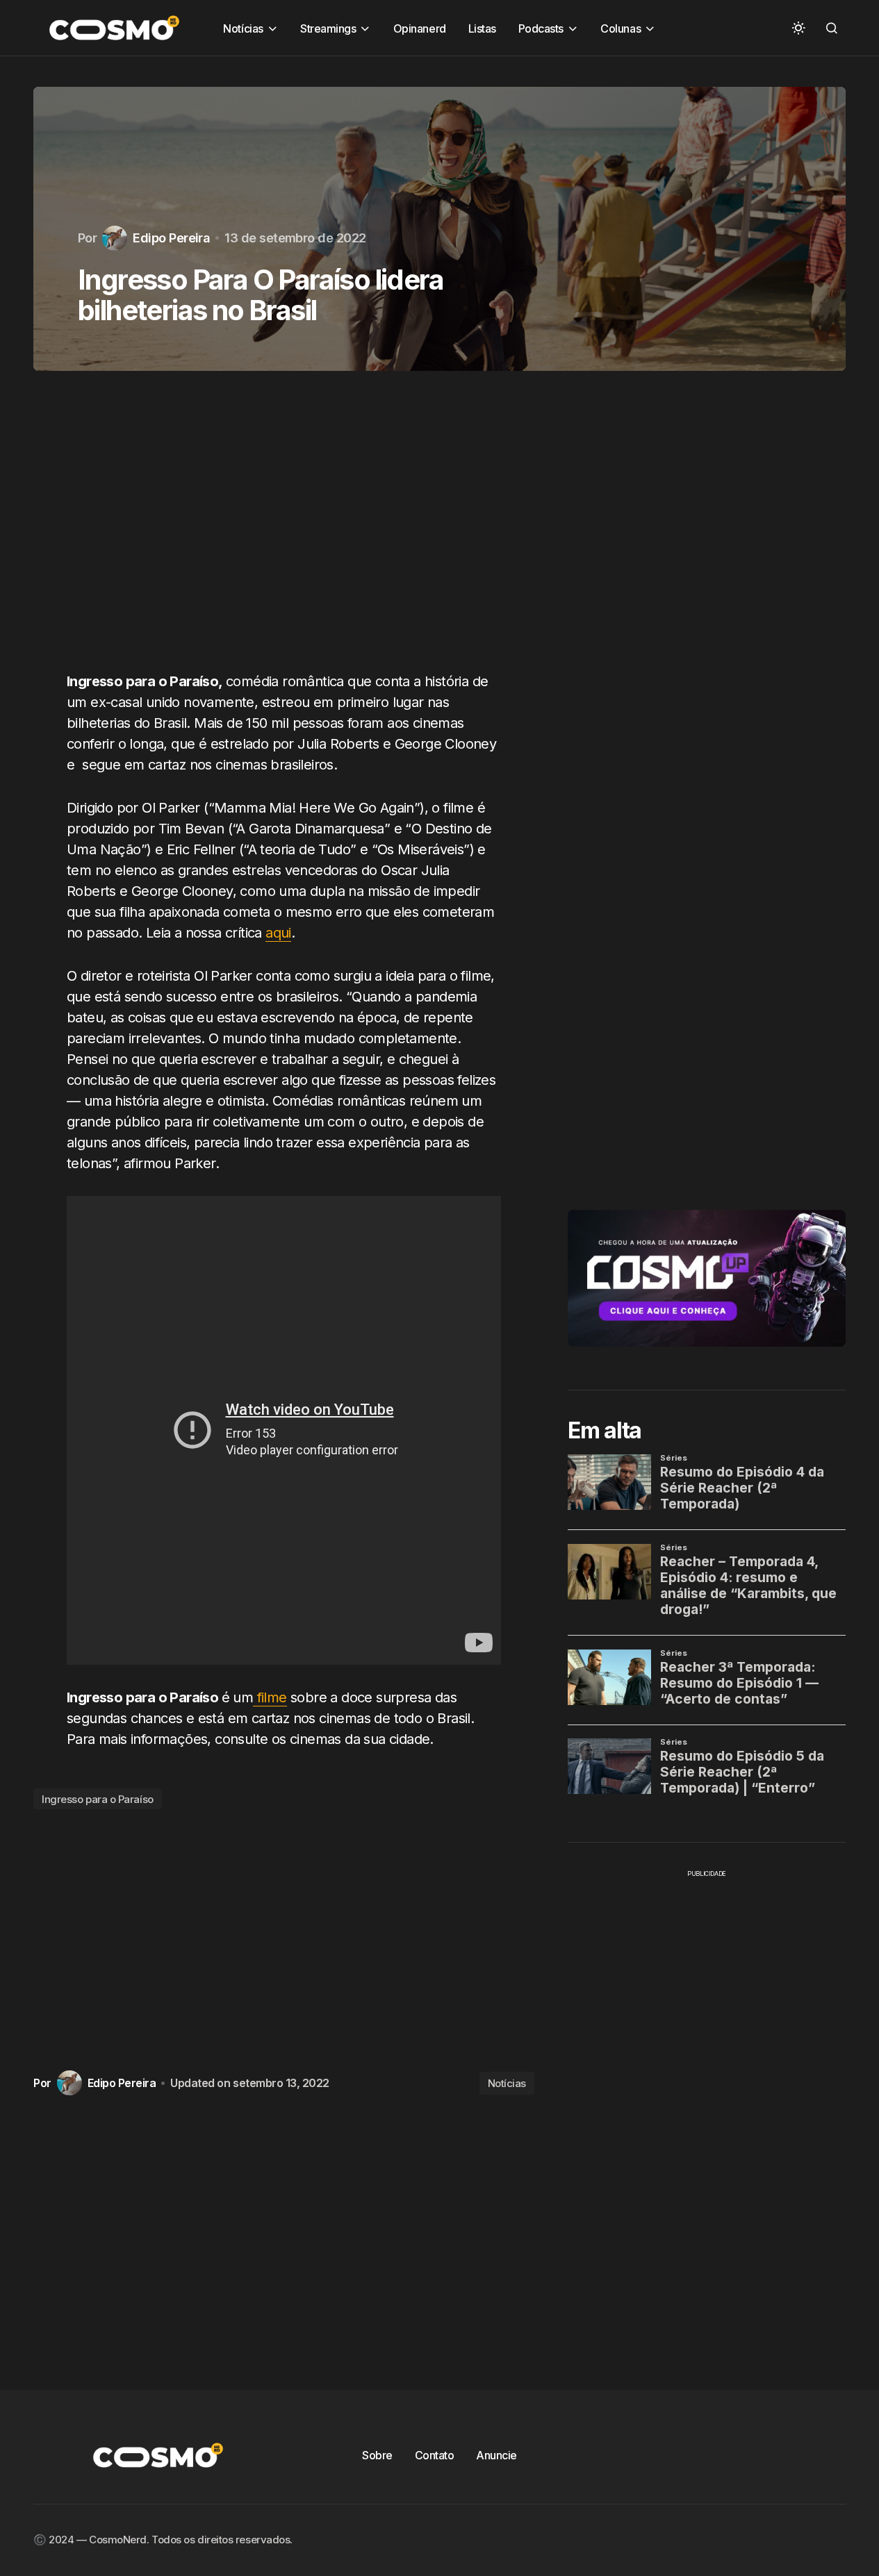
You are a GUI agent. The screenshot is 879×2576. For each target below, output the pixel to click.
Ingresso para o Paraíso (98, 1799)
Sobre (377, 2455)
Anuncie (496, 2455)
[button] (798, 28)
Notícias (507, 2083)
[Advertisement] (284, 529)
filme (270, 1697)
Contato (435, 2455)
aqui (278, 933)
